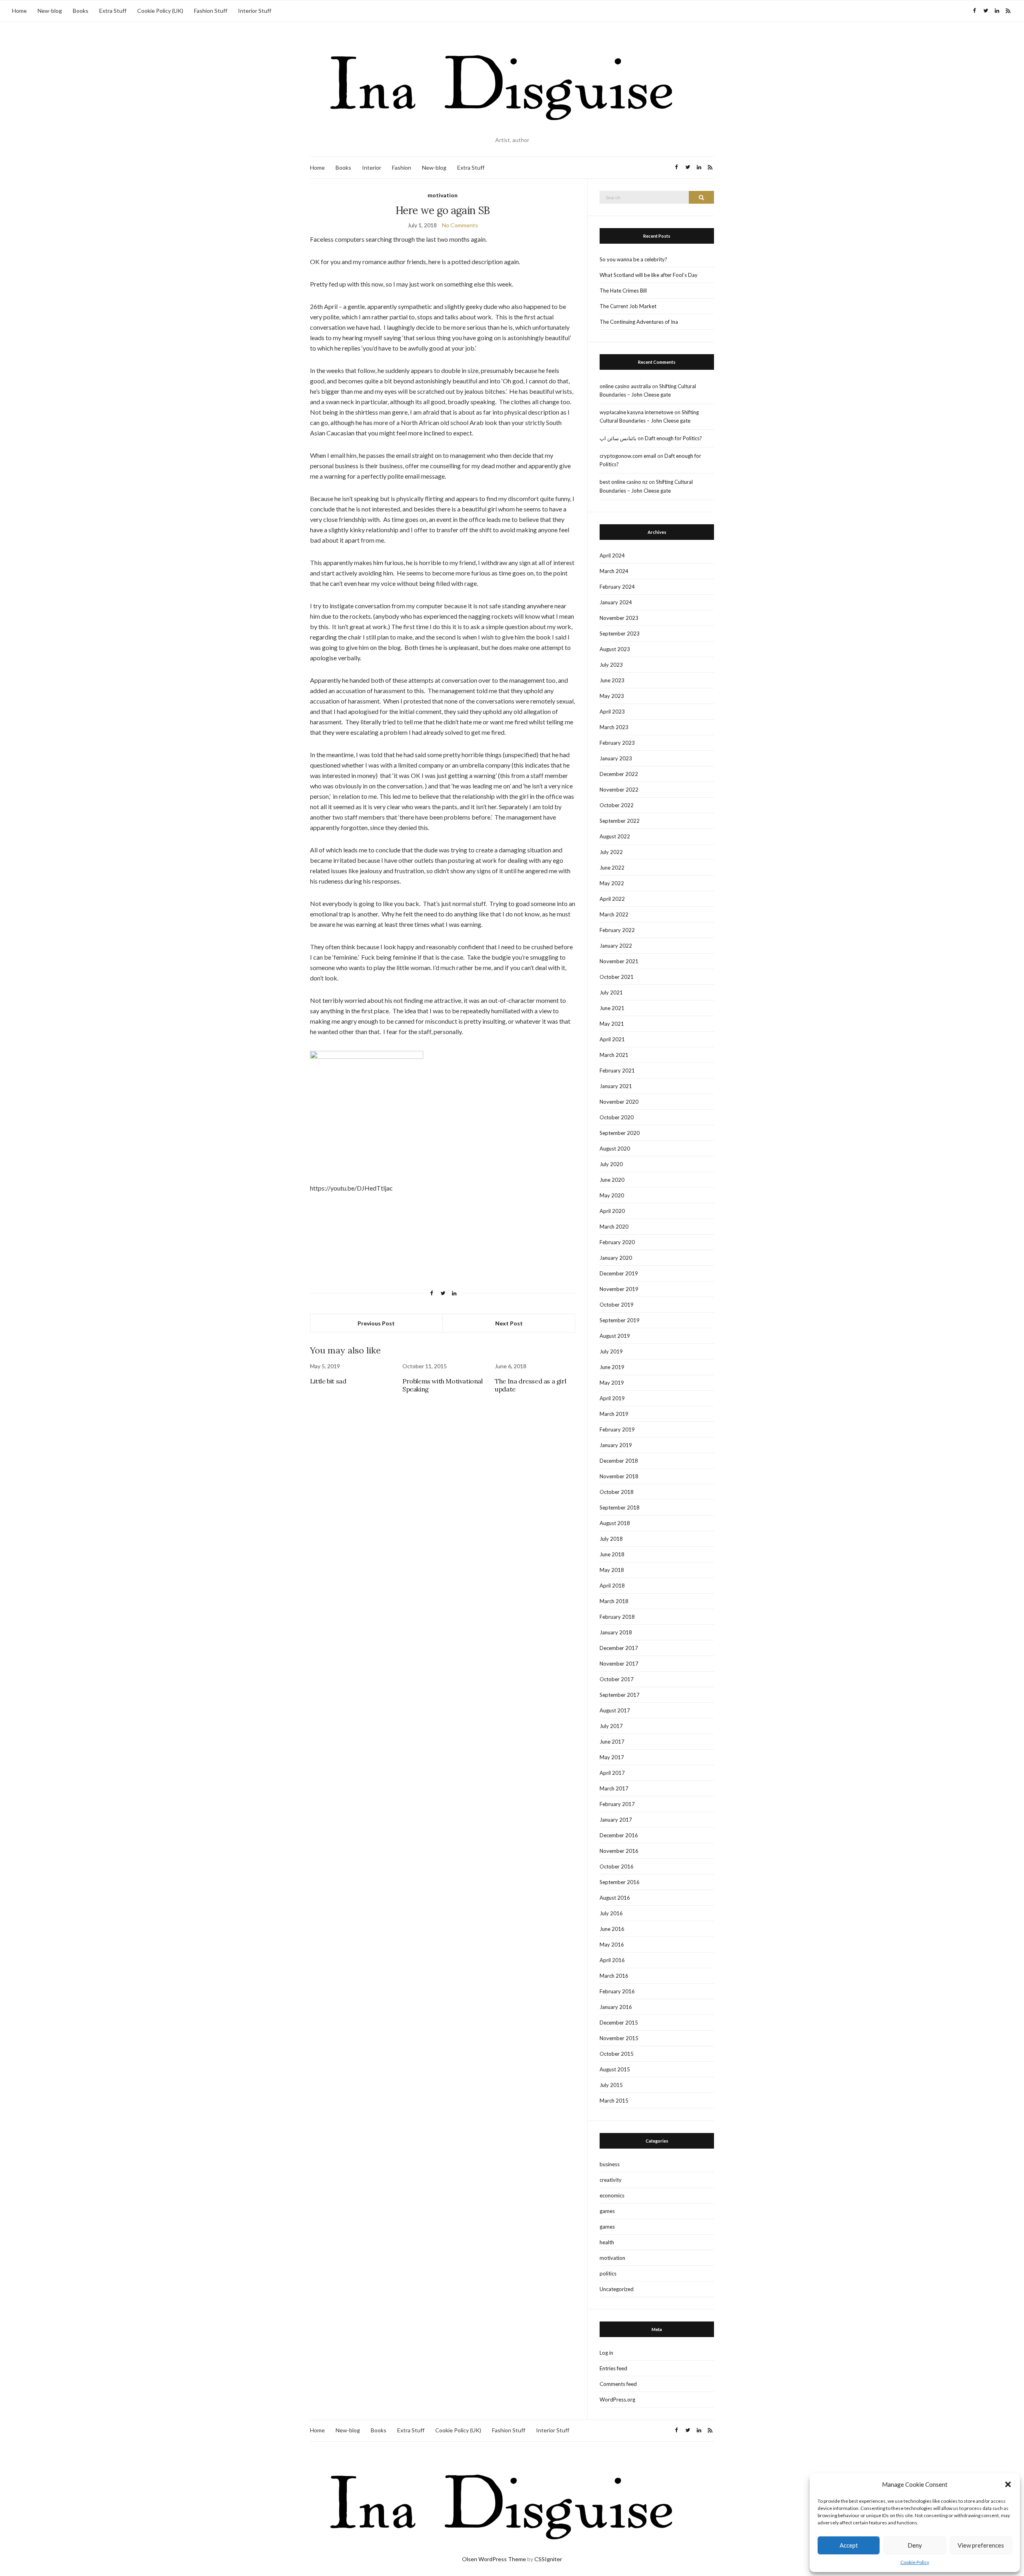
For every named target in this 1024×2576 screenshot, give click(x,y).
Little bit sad (328, 1381)
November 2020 (619, 1102)
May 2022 (612, 883)
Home (19, 11)
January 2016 (616, 2007)
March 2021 (614, 1055)
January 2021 (616, 1086)
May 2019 (612, 1383)
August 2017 (615, 1710)
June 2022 (612, 868)
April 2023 (612, 712)
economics (612, 2195)
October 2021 (617, 977)
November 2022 (619, 790)
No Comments (460, 225)
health (607, 2242)
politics (608, 2273)
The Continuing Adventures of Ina (639, 322)
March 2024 (614, 571)
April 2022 (612, 899)
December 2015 (619, 2023)
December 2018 (619, 1461)
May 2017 (612, 1757)
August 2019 (615, 1336)
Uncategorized (617, 2289)
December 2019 (619, 1273)
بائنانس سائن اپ (618, 438)
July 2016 (611, 1913)
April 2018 (612, 1586)
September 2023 (620, 633)
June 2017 (612, 1742)
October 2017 (617, 1679)
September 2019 (620, 1320)
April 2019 (612, 1398)
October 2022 (617, 805)
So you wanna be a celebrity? (633, 259)
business (610, 2164)
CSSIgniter (548, 2559)
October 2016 (617, 1866)
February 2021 (617, 1070)
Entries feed (613, 2368)
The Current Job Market (628, 306)
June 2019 (612, 1367)
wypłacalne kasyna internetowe (636, 412)
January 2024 (616, 602)
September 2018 (620, 1508)
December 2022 (619, 774)
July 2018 (611, 1539)
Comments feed (618, 2384)
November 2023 (619, 618)
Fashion (402, 167)
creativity (611, 2180)
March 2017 (614, 1788)
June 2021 (612, 1008)
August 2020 (615, 1149)
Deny (915, 2545)
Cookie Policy (915, 2562)
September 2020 (620, 1133)
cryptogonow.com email (628, 456)
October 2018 (617, 1492)
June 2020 (612, 1180)
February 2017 (617, 1804)
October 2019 (617, 1305)
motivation (443, 195)
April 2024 (612, 555)
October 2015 (617, 2054)
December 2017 (619, 1648)
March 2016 (614, 1976)
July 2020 (611, 1164)
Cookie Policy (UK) (160, 11)
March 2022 (614, 914)
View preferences (981, 2545)
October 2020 (617, 1117)
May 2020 (612, 1195)
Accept (849, 2545)
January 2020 (616, 1258)
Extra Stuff (113, 11)
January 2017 (616, 1820)
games (607, 2211)
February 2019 (617, 1429)
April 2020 (612, 1211)
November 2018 (619, 1476)
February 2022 (617, 930)
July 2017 (611, 1726)
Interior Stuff (255, 11)
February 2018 (617, 1617)
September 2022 (620, 821)
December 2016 (619, 1835)
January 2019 (616, 1445)
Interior (372, 167)
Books (81, 11)
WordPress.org (617, 2400)
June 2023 (612, 680)
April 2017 (612, 1773)
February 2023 (617, 743)
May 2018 (612, 1570)
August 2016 (615, 1898)
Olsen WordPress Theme (494, 2559)
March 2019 (614, 1414)
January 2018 (616, 1632)
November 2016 (619, 1851)
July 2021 (611, 992)
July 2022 (611, 852)
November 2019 (619, 1289)
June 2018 (612, 1554)
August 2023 (615, 649)
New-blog (50, 11)
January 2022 (616, 946)
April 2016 (612, 1960)
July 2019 (611, 1351)
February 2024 (617, 587)
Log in (606, 2353)
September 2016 (620, 1882)
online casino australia (625, 386)
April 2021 (612, 1039)
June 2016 (612, 1929)
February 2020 (617, 1242)
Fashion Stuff (211, 11)
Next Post (509, 1323)
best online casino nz (624, 482)
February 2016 (617, 1991)
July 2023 (611, 665)
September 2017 (620, 1695)
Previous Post (376, 1323)
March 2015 (614, 2101)
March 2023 (614, 727)
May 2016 (612, 1945)
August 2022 (615, 836)
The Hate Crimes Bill (623, 291)
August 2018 (615, 1523)
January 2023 (616, 758)
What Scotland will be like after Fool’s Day (649, 275)
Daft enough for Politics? (673, 438)
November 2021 (619, 961)
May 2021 (612, 1024)
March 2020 (614, 1227)
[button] (1008, 2484)
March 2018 (614, 1601)
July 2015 (611, 2085)
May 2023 (612, 696)
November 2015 (619, 2038)
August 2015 (615, 2069)
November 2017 (619, 1664)
